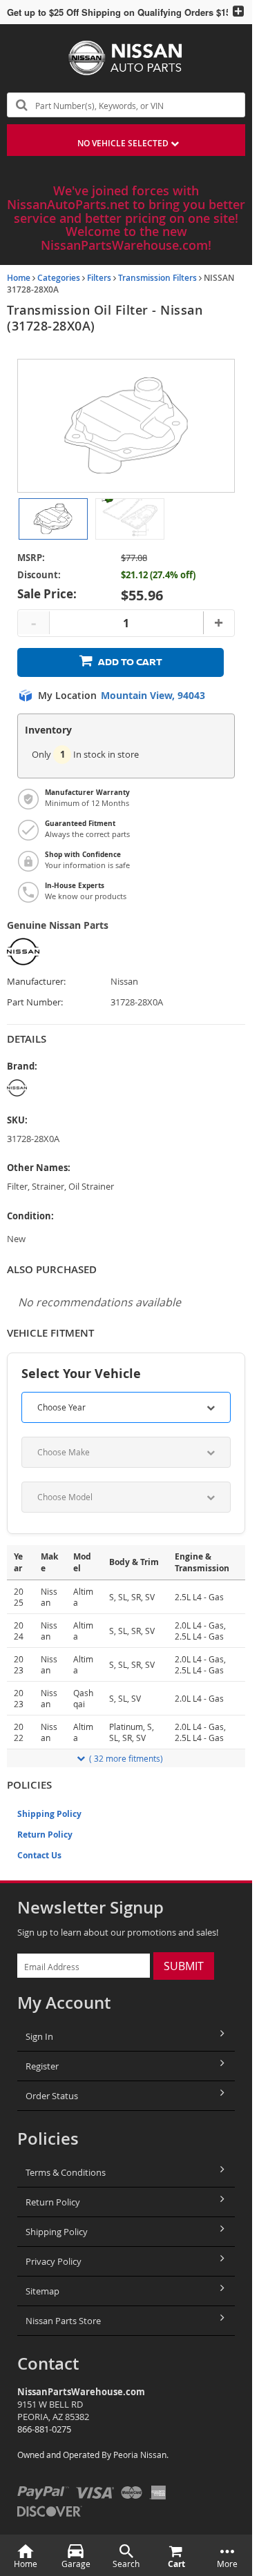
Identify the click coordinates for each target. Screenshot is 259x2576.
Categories (59, 278)
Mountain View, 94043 (153, 696)
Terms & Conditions (66, 2172)
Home (19, 278)
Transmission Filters (157, 278)
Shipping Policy (49, 1814)
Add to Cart (130, 662)
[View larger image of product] (53, 519)
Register (42, 2066)
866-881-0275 (44, 2429)
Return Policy (45, 1835)
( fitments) (126, 1758)
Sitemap (42, 2291)
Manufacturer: (36, 982)
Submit (184, 1966)
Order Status (52, 2096)
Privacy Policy (54, 2261)
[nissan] (60, 1088)
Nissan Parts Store (63, 2321)
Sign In (39, 2036)
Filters (99, 278)
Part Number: (35, 1002)
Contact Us (39, 1855)
